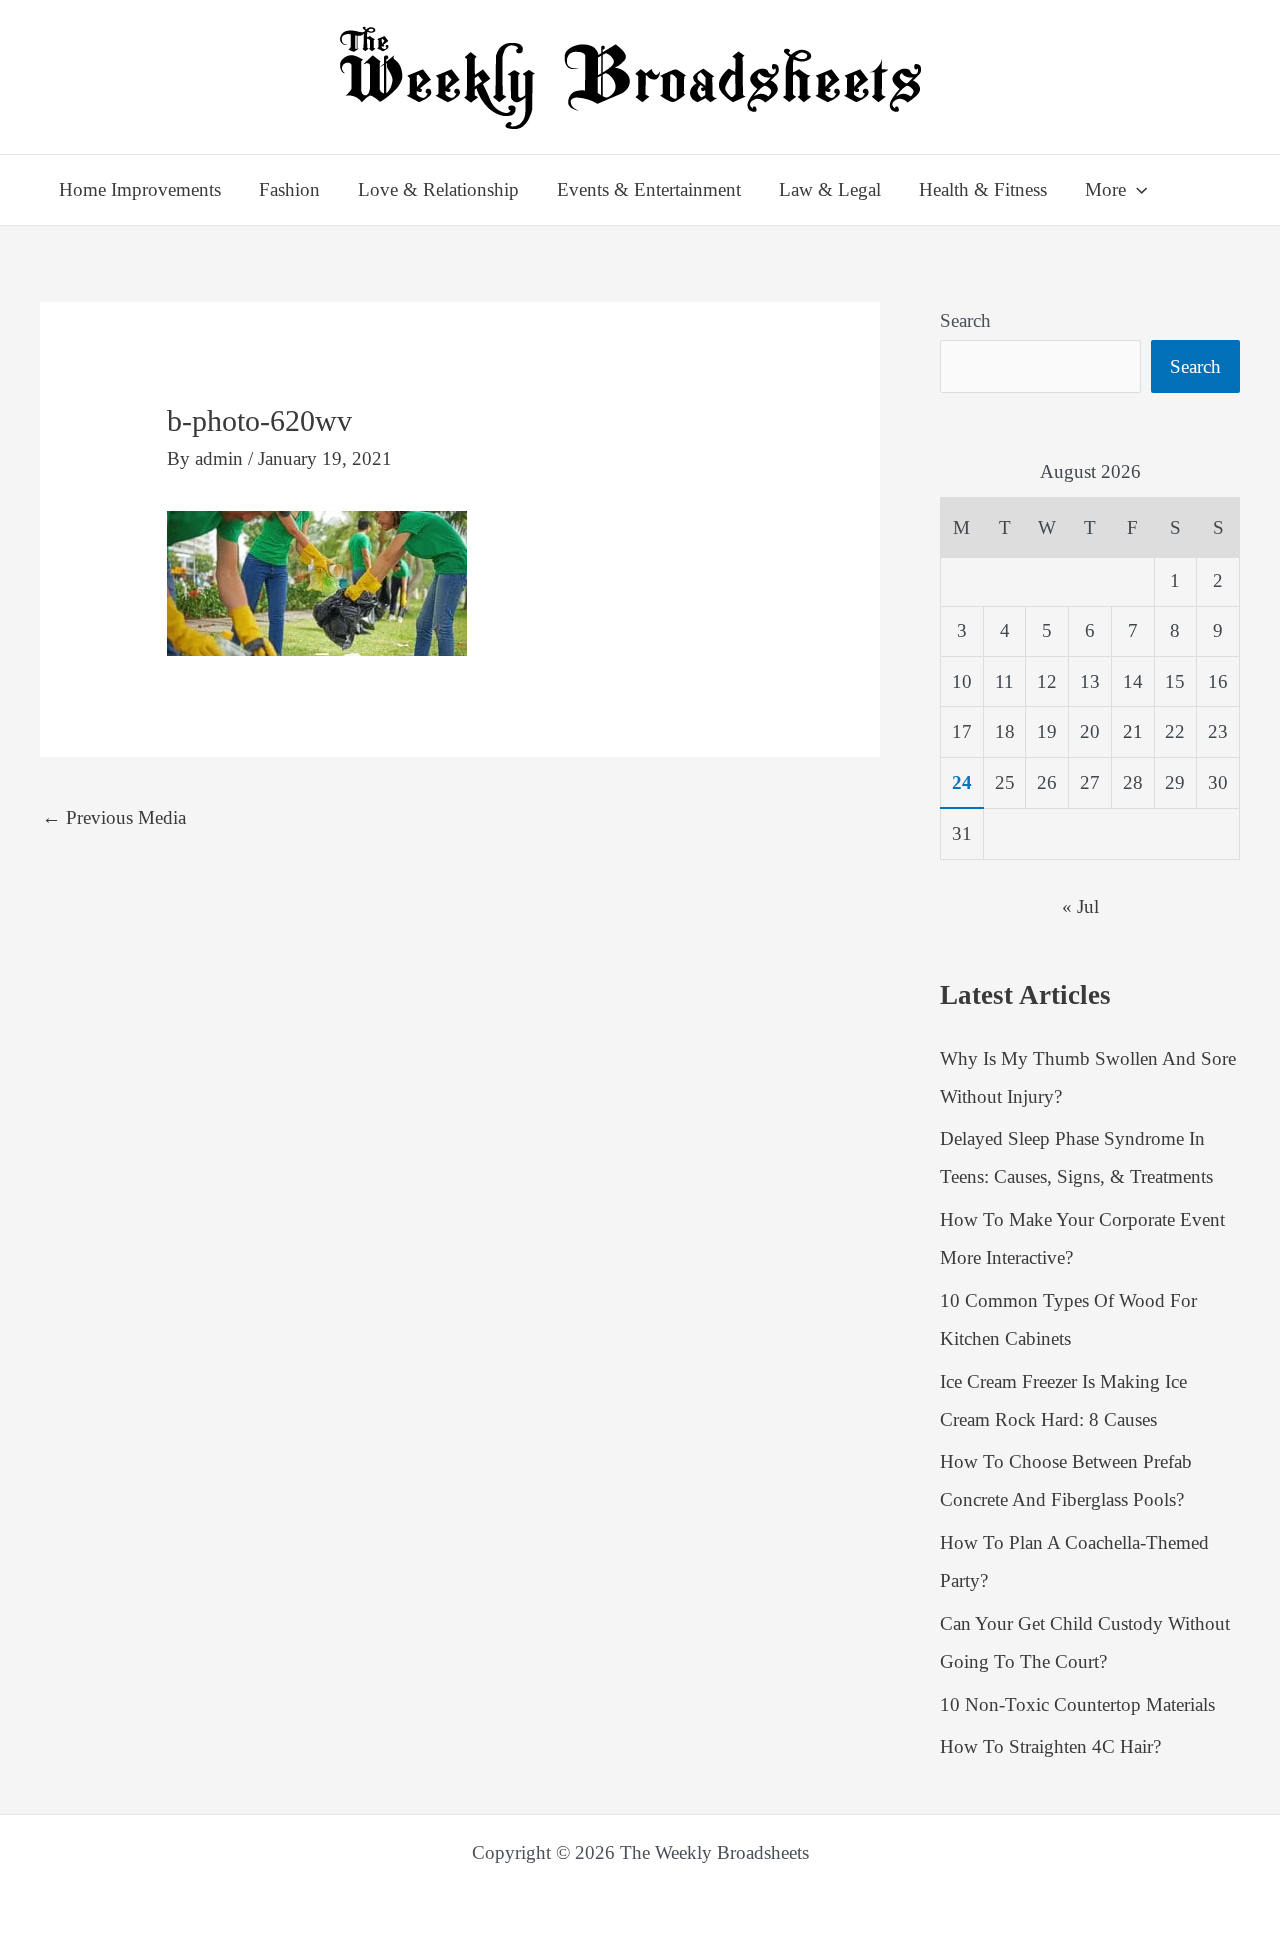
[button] (1136, 190)
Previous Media (114, 817)
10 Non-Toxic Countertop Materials (1077, 1704)
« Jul (1080, 906)
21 (1133, 731)
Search (965, 320)
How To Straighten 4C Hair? (1050, 1746)
